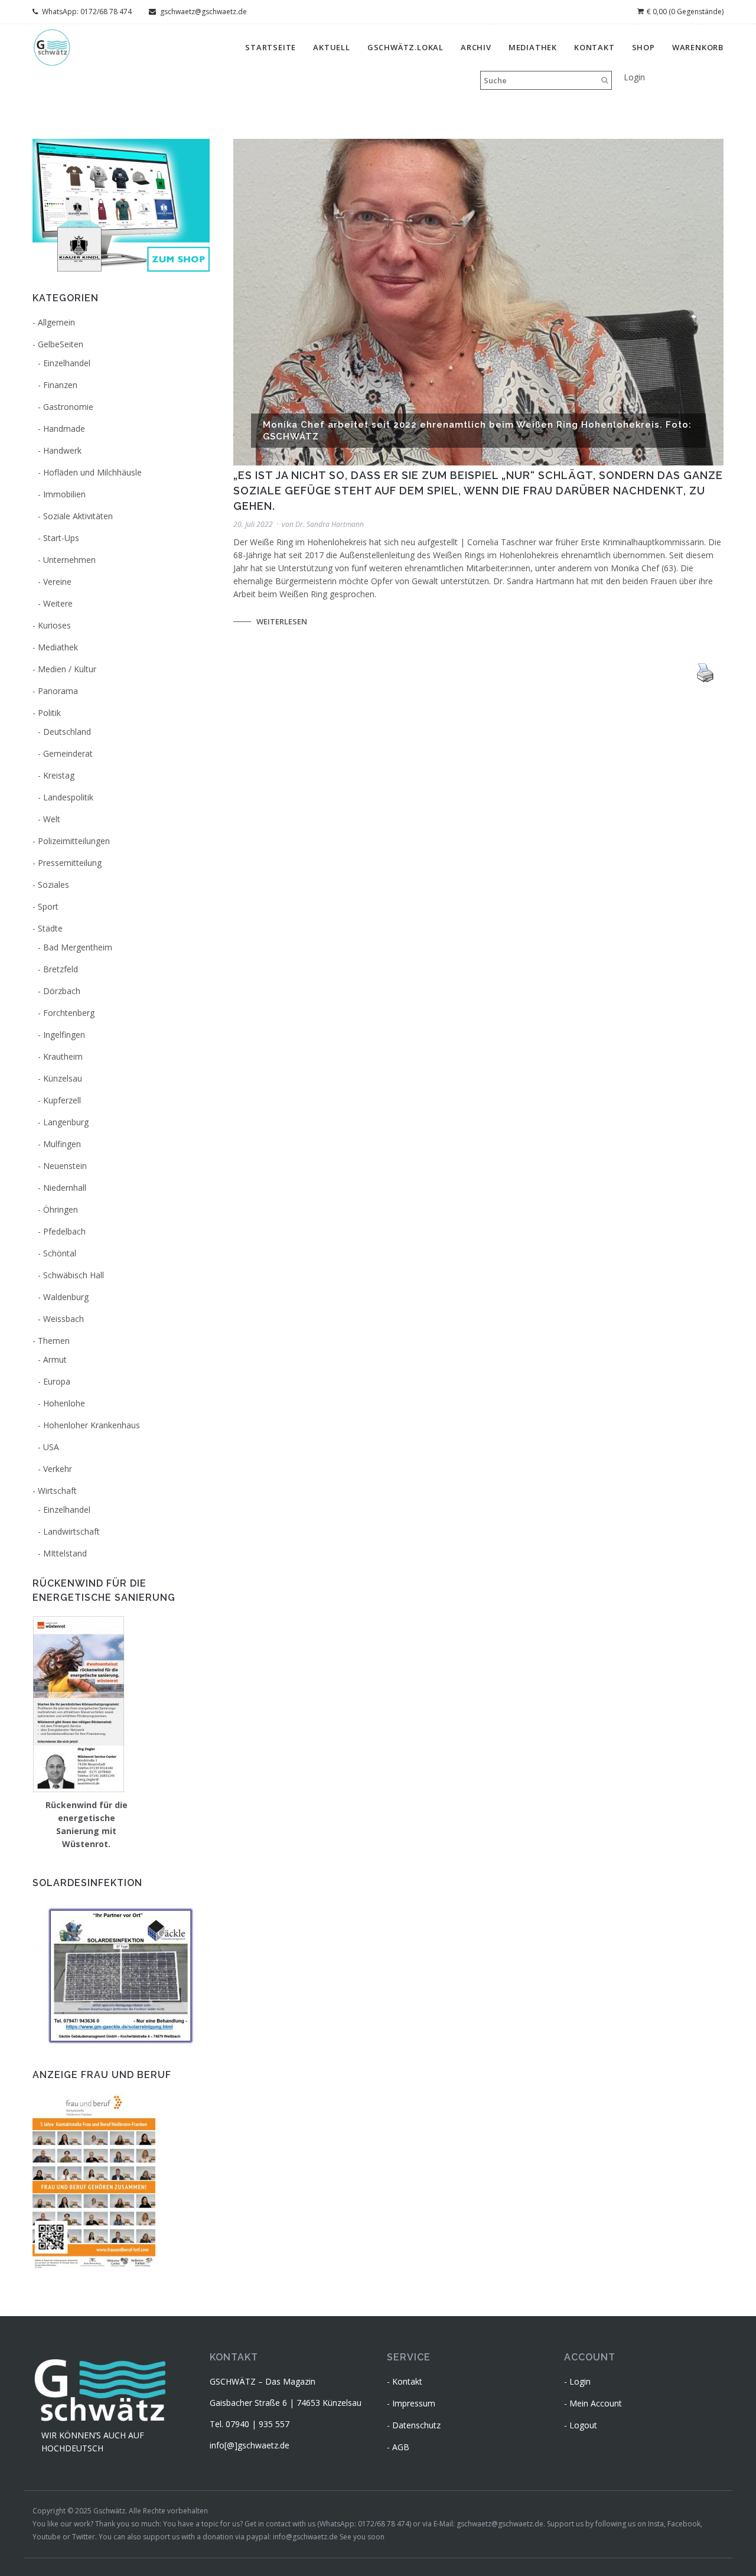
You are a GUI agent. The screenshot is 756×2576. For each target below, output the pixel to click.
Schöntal (60, 1253)
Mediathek (533, 47)
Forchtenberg (69, 1013)
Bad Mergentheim (78, 947)
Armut (55, 1359)
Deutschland (67, 732)
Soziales (53, 885)
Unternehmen (69, 560)
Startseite (271, 47)
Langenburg (66, 1122)
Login (634, 77)
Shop (643, 47)
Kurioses (54, 625)
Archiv (476, 47)
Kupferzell (62, 1100)
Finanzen (60, 385)
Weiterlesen (282, 621)
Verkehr (58, 1469)
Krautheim (63, 1056)
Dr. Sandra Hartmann (330, 524)
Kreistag (59, 775)
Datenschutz (416, 2425)
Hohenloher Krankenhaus (92, 1425)
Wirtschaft (57, 1491)
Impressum (414, 2403)
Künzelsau (63, 1078)
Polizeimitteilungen (74, 841)
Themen (54, 1341)
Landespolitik (68, 797)
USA (51, 1447)
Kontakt (594, 47)
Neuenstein (65, 1166)
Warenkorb (698, 47)
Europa (57, 1381)
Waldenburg (66, 1297)
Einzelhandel (67, 363)
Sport (48, 906)
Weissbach (63, 1319)
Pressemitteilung (70, 863)
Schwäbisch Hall (74, 1275)
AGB (401, 2447)
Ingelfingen (64, 1035)
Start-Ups (61, 538)
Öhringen (61, 1209)
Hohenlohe (64, 1403)
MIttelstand (65, 1553)
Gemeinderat (68, 753)
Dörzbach (62, 991)
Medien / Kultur (67, 669)
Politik (49, 713)
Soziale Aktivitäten (78, 516)
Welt (52, 819)
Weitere (58, 603)
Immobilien (64, 494)
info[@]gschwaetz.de (250, 2445)
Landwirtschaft (71, 1531)
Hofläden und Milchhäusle (92, 472)
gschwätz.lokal (405, 47)
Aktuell (332, 47)
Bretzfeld (61, 969)
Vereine (57, 582)
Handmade (64, 429)
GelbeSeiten (61, 344)
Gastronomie (68, 407)
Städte (50, 928)
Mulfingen (62, 1144)
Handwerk (62, 450)
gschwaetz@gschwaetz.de (203, 12)
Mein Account (596, 2403)
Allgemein (56, 322)
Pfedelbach (64, 1231)
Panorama (58, 691)
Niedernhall (65, 1188)
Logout (583, 2425)
